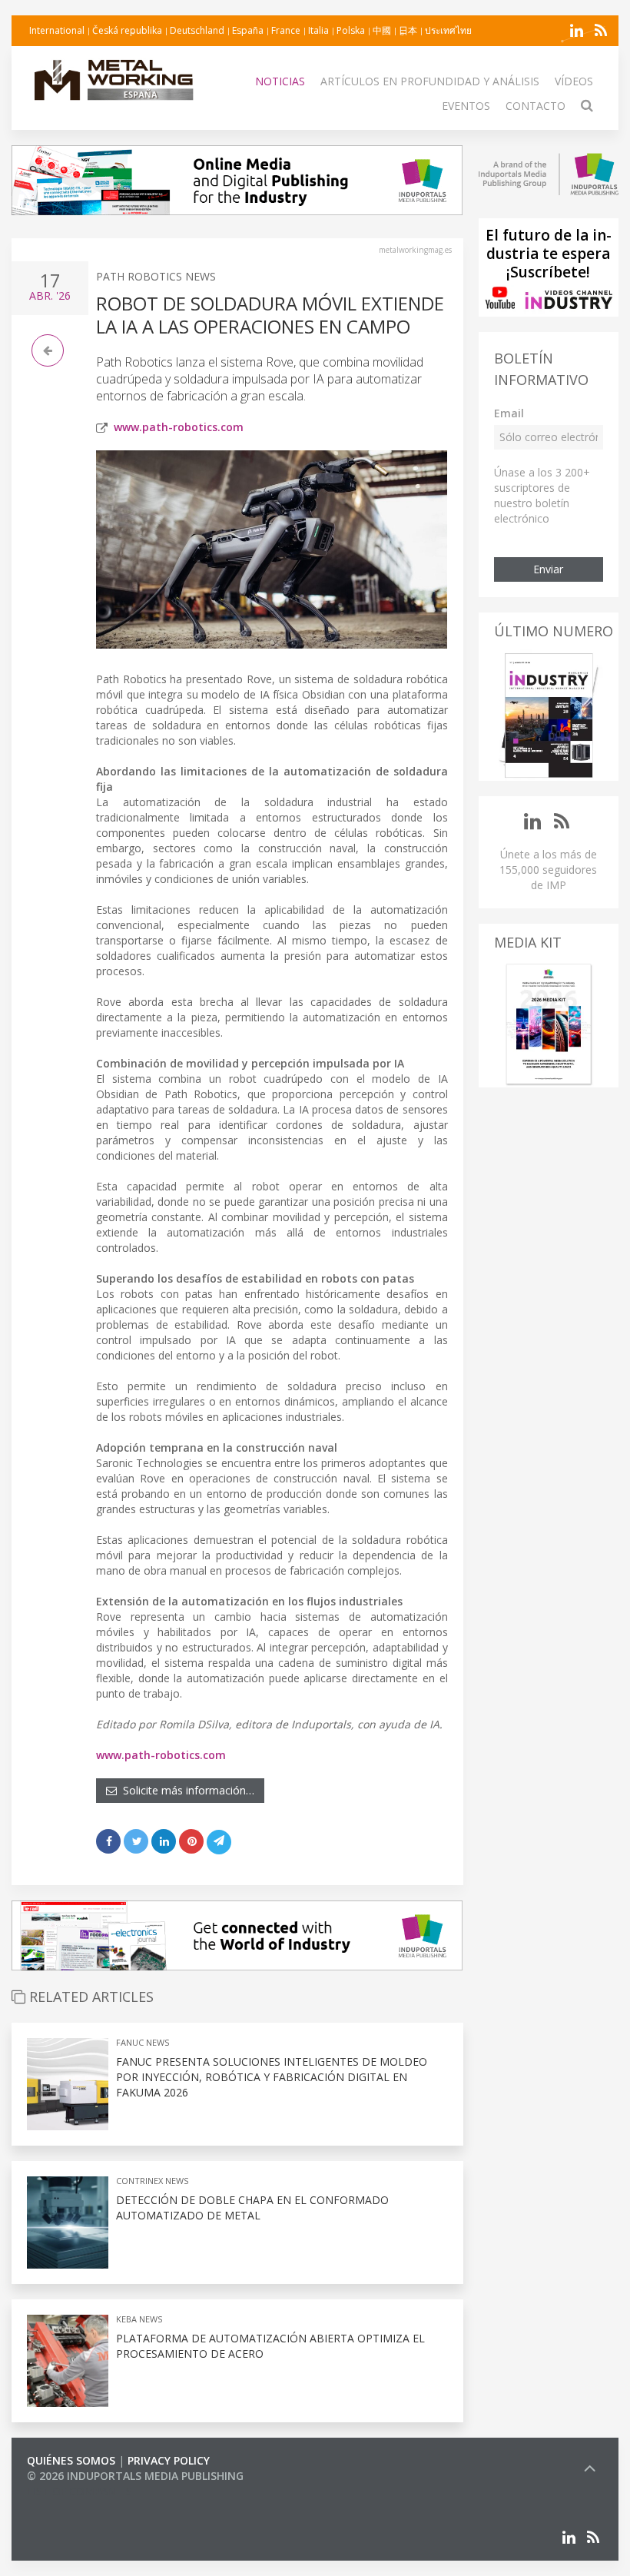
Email (509, 413)
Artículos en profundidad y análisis (430, 81)
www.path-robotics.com (179, 427)
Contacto (535, 106)
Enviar (548, 569)
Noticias (280, 81)
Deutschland (197, 30)
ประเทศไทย (448, 30)
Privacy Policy (169, 2460)
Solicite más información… (186, 1790)
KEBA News (139, 2319)
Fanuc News (143, 2042)
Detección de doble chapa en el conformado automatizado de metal (252, 2208)
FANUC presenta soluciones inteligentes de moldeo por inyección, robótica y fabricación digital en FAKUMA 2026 (272, 2077)
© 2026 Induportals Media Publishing (135, 2476)
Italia (318, 30)
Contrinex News (152, 2181)
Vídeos (574, 81)
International (57, 30)
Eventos (466, 106)
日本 (408, 30)
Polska (351, 30)
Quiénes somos (71, 2460)
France (286, 30)
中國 (382, 30)
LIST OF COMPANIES (79, 2491)
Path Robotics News (156, 276)
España (248, 30)
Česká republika (127, 30)
